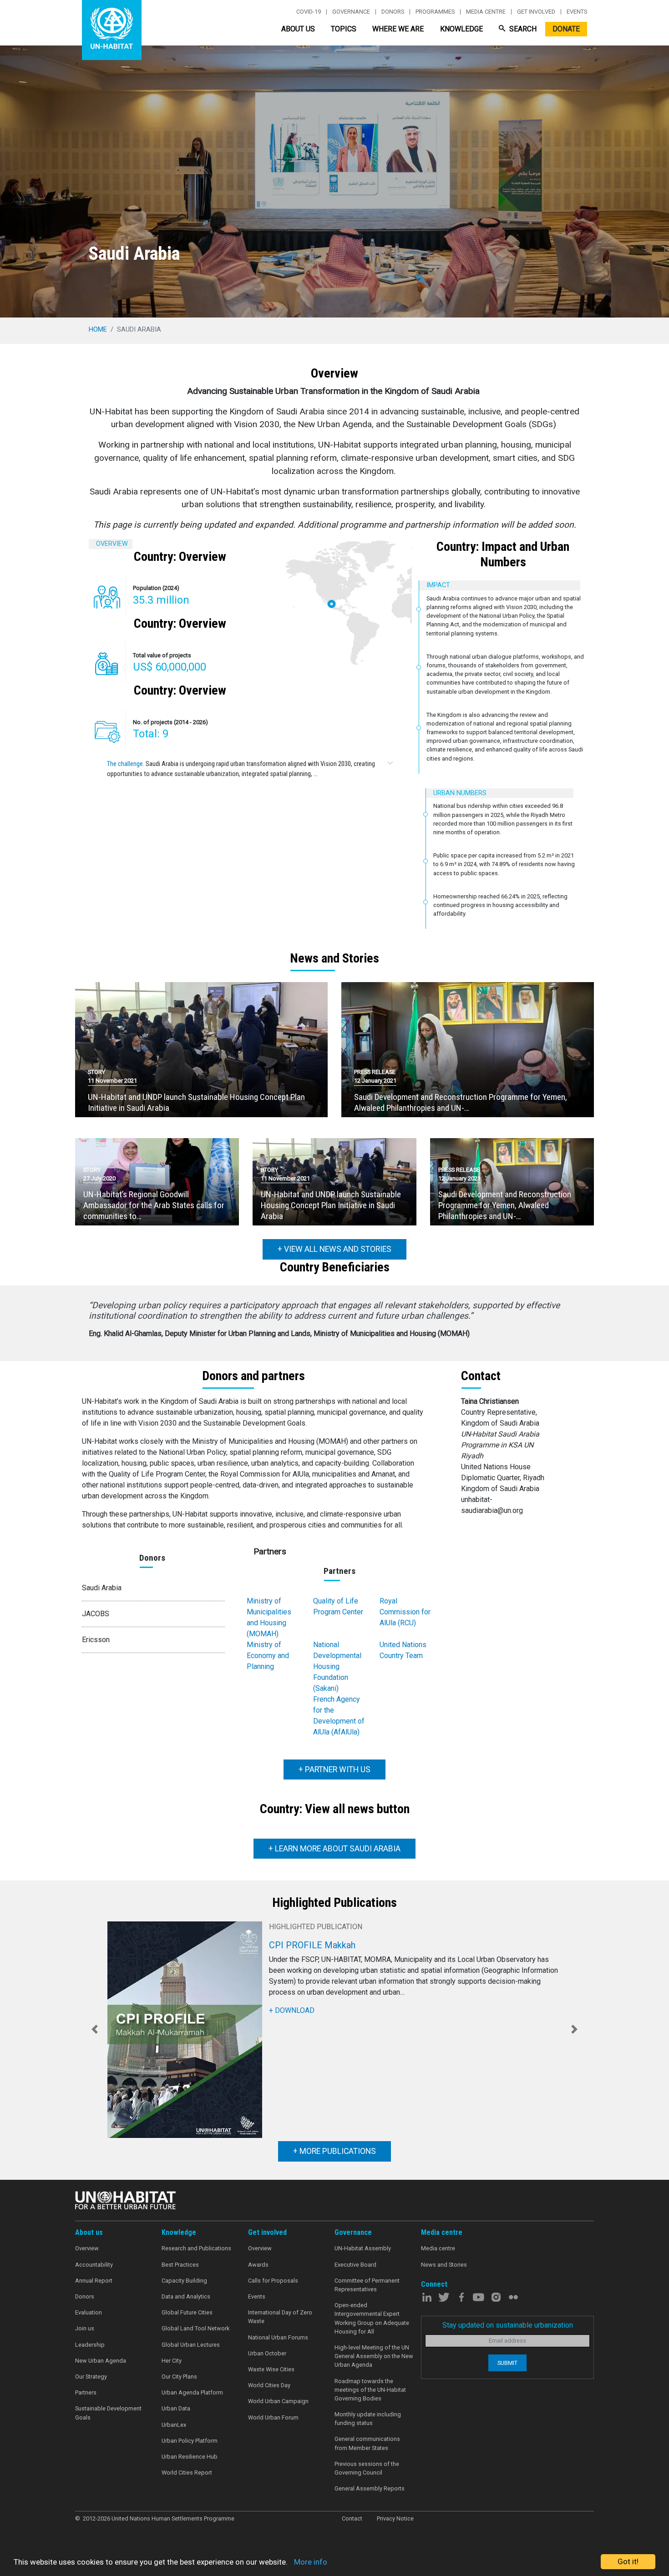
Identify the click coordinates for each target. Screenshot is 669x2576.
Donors (393, 12)
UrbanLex (174, 2425)
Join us (85, 2328)
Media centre (486, 12)
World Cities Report (187, 2473)
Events (577, 12)
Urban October (267, 2353)
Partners (86, 2392)
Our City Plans (179, 2377)
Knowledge (461, 29)
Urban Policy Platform (190, 2441)
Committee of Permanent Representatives (367, 2285)
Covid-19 (309, 12)
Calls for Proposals (273, 2281)
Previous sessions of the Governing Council (367, 2468)
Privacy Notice (395, 2518)
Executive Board (355, 2265)
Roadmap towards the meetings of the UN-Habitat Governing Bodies (370, 2390)
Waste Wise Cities (271, 2369)
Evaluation (89, 2312)
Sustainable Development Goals (108, 2413)
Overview (87, 2248)
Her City (172, 2361)
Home (98, 329)
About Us (298, 29)
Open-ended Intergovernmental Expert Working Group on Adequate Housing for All (372, 2318)
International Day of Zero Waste (280, 2317)
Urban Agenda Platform (192, 2392)
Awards (258, 2265)
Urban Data (176, 2408)
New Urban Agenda (101, 2361)
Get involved (536, 12)
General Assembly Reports (370, 2488)
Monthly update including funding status (368, 2419)
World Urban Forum (273, 2417)
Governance (351, 12)
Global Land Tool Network (195, 2328)
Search (522, 29)
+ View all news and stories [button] (334, 1249)
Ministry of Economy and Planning (268, 1656)
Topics (344, 29)
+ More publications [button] (334, 2152)
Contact (352, 2518)
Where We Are (398, 29)
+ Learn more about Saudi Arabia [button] (334, 1849)
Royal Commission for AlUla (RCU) (405, 1612)
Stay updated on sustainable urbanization (508, 2325)
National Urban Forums (278, 2337)
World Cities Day (269, 2385)
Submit (507, 2363)
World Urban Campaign (278, 2401)
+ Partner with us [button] (334, 1769)
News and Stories (444, 2265)
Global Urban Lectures (191, 2345)
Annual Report (94, 2281)
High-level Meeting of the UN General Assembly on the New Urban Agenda (374, 2356)
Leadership (90, 2345)
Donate (566, 29)
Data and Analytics (186, 2296)
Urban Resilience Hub (190, 2457)
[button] (95, 2030)
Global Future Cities (187, 2312)
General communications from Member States (367, 2443)
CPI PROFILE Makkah (312, 1945)
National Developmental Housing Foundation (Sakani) (337, 1666)
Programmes (435, 12)
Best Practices (180, 2265)
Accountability (94, 2265)
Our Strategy (91, 2377)
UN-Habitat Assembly (363, 2248)
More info (311, 2562)
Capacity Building (184, 2281)
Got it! (628, 2561)
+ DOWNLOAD (292, 2010)
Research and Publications (196, 2248)
